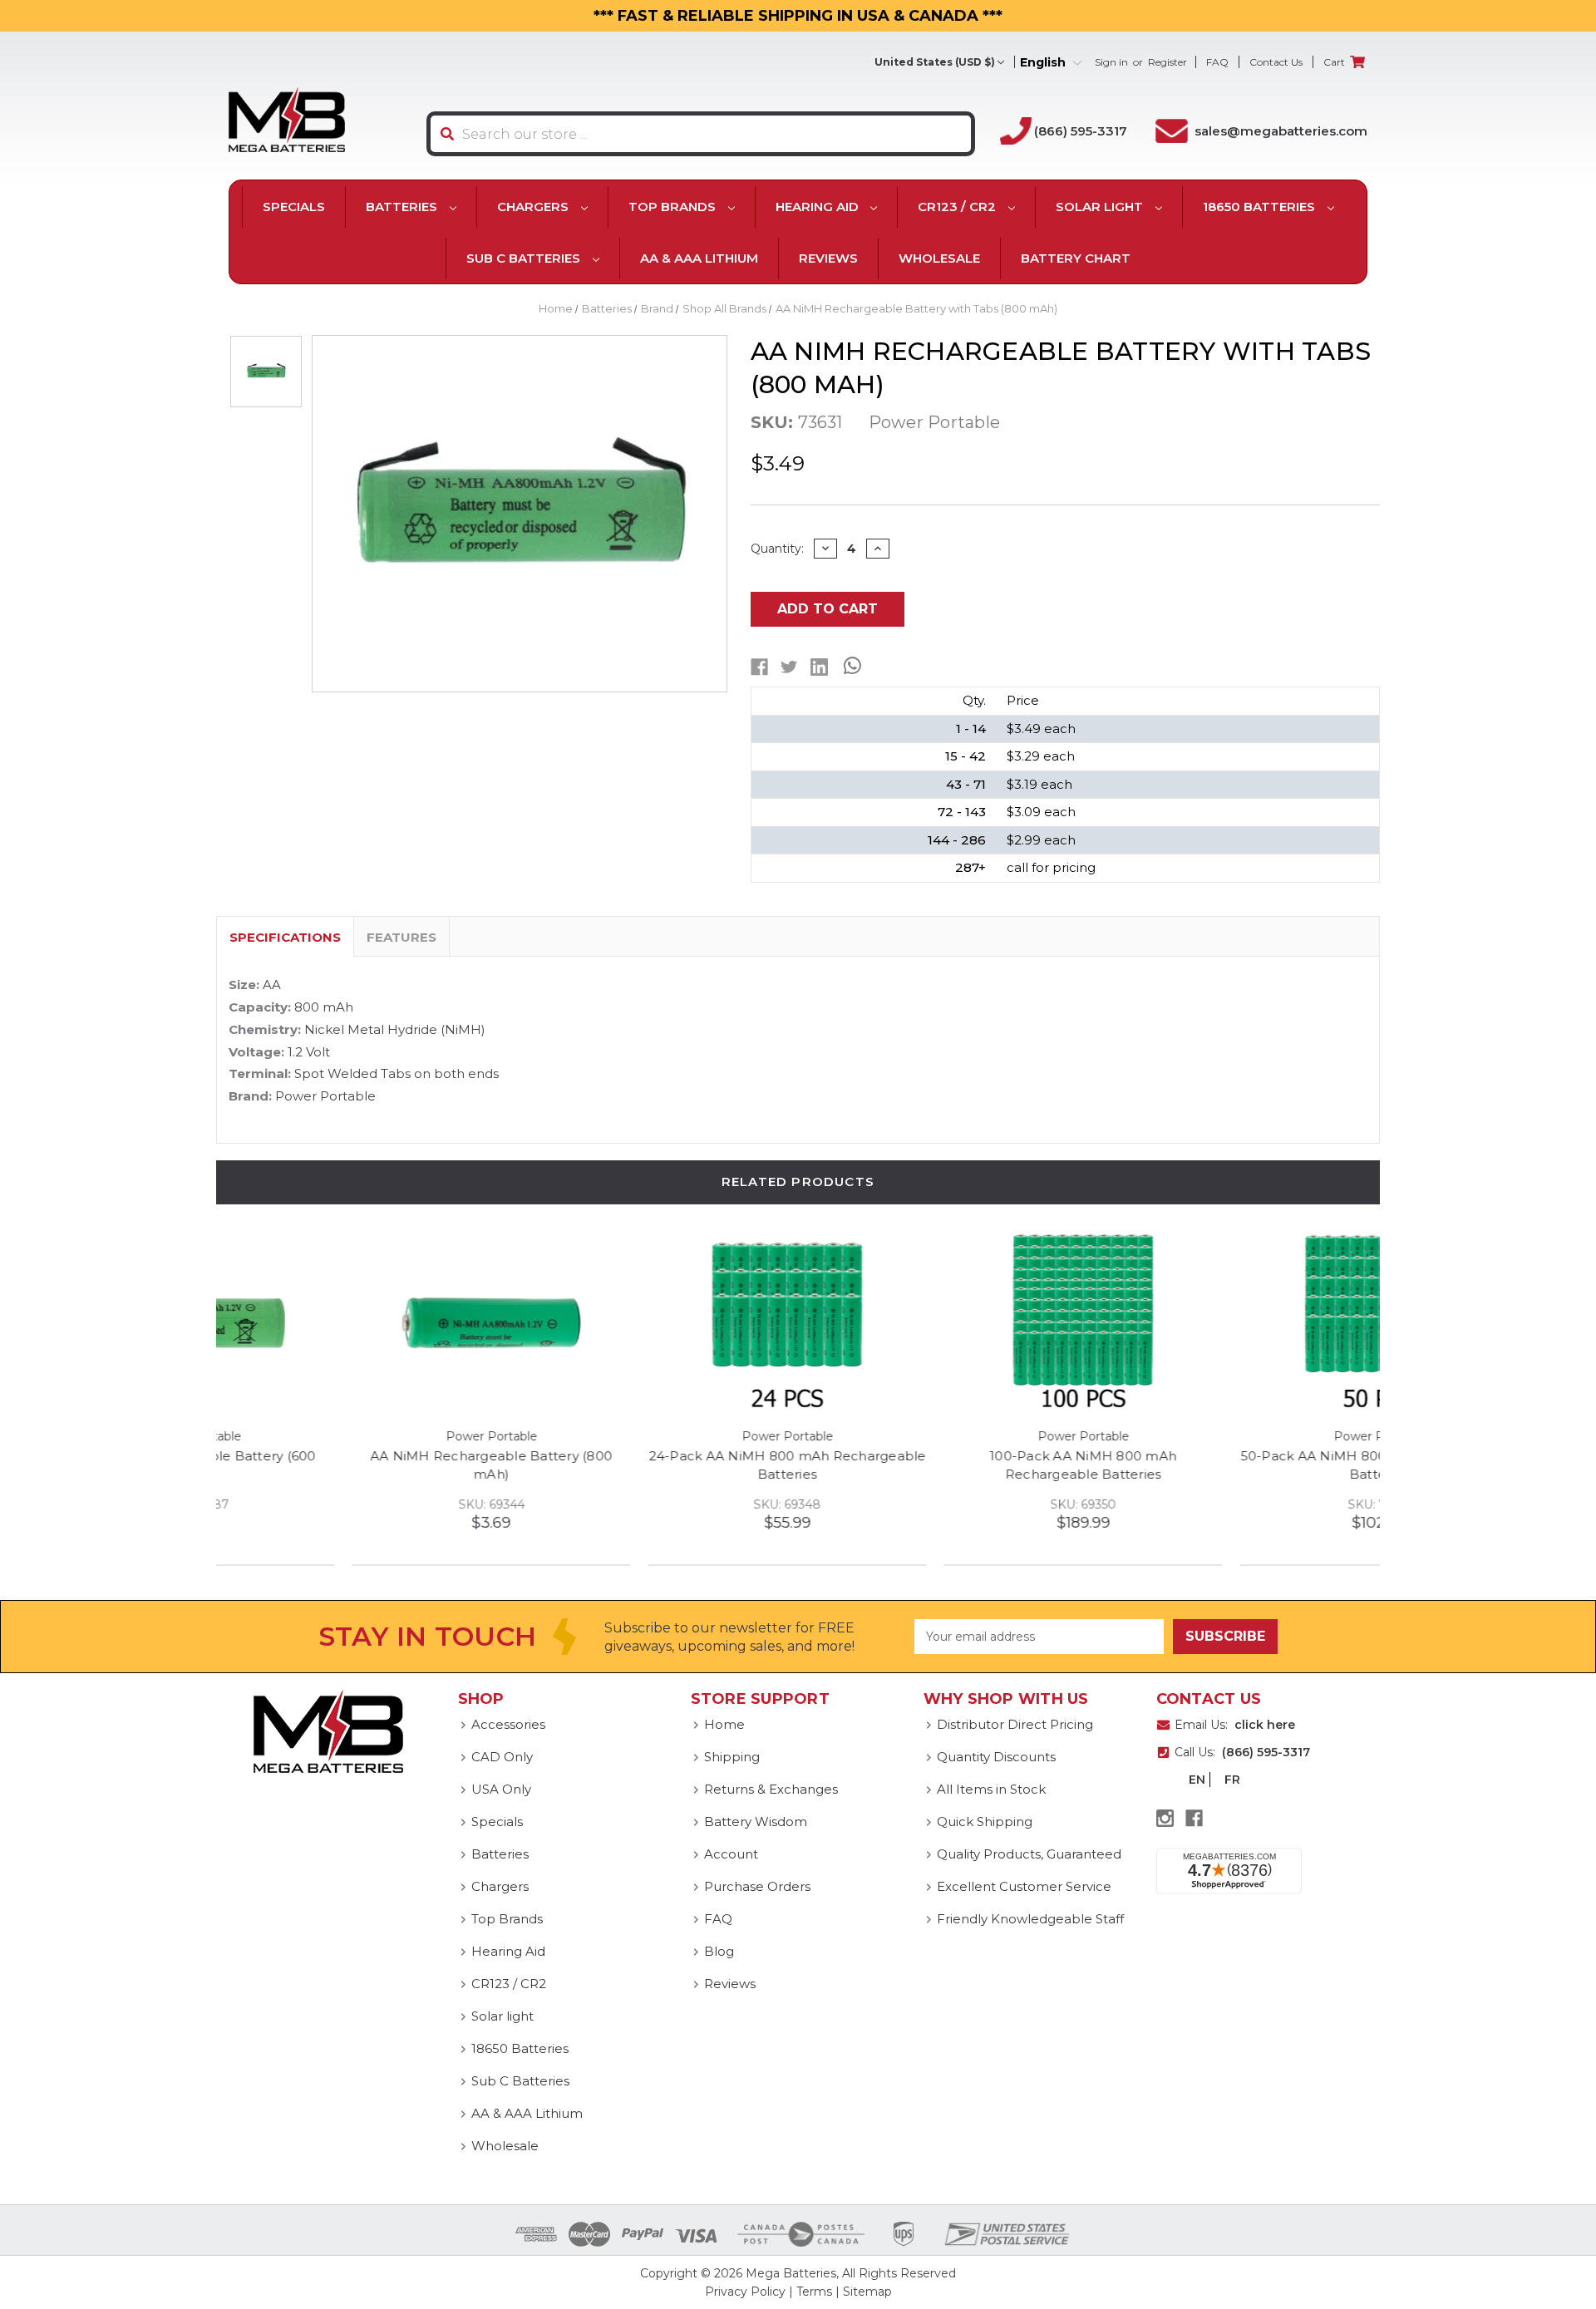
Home (724, 1724)
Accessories (508, 1724)
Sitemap (867, 2292)
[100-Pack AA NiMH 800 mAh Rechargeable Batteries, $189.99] (947, 1322)
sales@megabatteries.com (1281, 131)
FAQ (1217, 62)
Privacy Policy (745, 2292)
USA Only (501, 1789)
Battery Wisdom (756, 1822)
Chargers (534, 207)
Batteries (403, 207)
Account (731, 1854)
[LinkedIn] (819, 667)
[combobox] (701, 134)
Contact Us (1276, 62)
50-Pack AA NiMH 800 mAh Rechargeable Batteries (1244, 1465)
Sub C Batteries (525, 258)
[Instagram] (1165, 1818)
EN (1197, 1780)
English (1044, 63)
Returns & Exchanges (771, 1789)
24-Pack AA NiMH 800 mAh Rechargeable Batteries (652, 1465)
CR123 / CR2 (958, 207)
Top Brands (674, 207)
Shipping (732, 1757)
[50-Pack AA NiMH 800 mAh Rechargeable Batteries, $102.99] (1243, 1322)
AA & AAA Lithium (699, 258)
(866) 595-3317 (1081, 131)
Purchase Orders (757, 1886)
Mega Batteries (791, 2273)
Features (401, 937)
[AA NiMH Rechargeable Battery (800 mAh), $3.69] (355, 1322)
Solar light (1101, 207)
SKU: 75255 (1243, 1504)
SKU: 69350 (947, 1504)
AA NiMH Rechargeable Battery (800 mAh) (355, 1465)
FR (1232, 1780)
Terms (814, 2292)
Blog (719, 1951)
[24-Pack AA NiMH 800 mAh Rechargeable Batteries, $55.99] (651, 1322)
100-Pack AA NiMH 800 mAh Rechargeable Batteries (947, 1465)
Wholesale (939, 258)
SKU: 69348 (651, 1504)
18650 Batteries (1261, 207)
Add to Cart (828, 609)
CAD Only (502, 1757)
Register (1167, 62)
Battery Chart (1076, 258)
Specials (294, 207)
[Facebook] (759, 667)
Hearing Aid (819, 207)
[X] (789, 667)
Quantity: (777, 549)
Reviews (828, 258)
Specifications (285, 937)
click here (1265, 1725)
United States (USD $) (935, 62)
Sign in (1111, 62)
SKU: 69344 (356, 1504)
